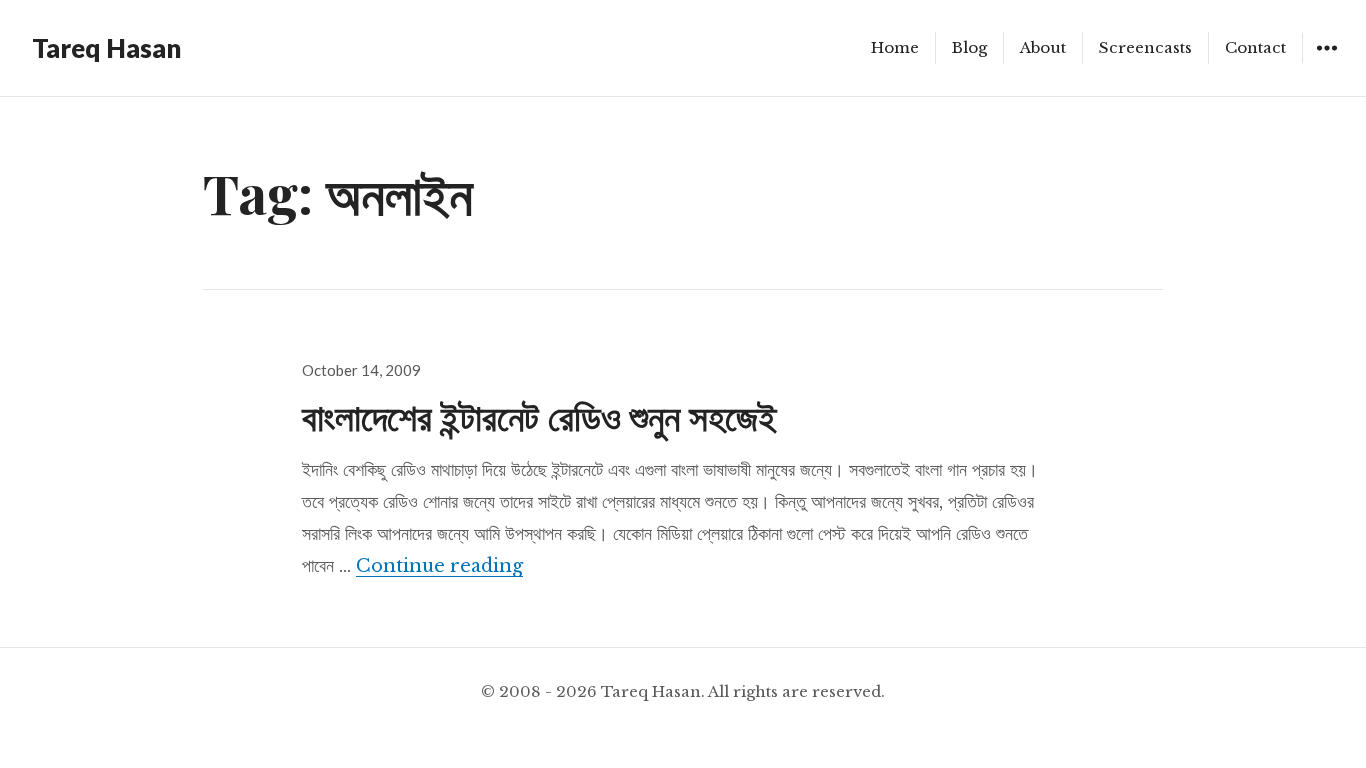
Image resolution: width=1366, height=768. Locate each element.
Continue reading (439, 566)
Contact (1255, 47)
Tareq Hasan (106, 48)
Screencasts (1145, 47)
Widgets (1326, 62)
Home (895, 47)
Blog (969, 47)
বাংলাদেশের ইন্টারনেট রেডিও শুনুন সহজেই (539, 415)
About (1043, 47)
